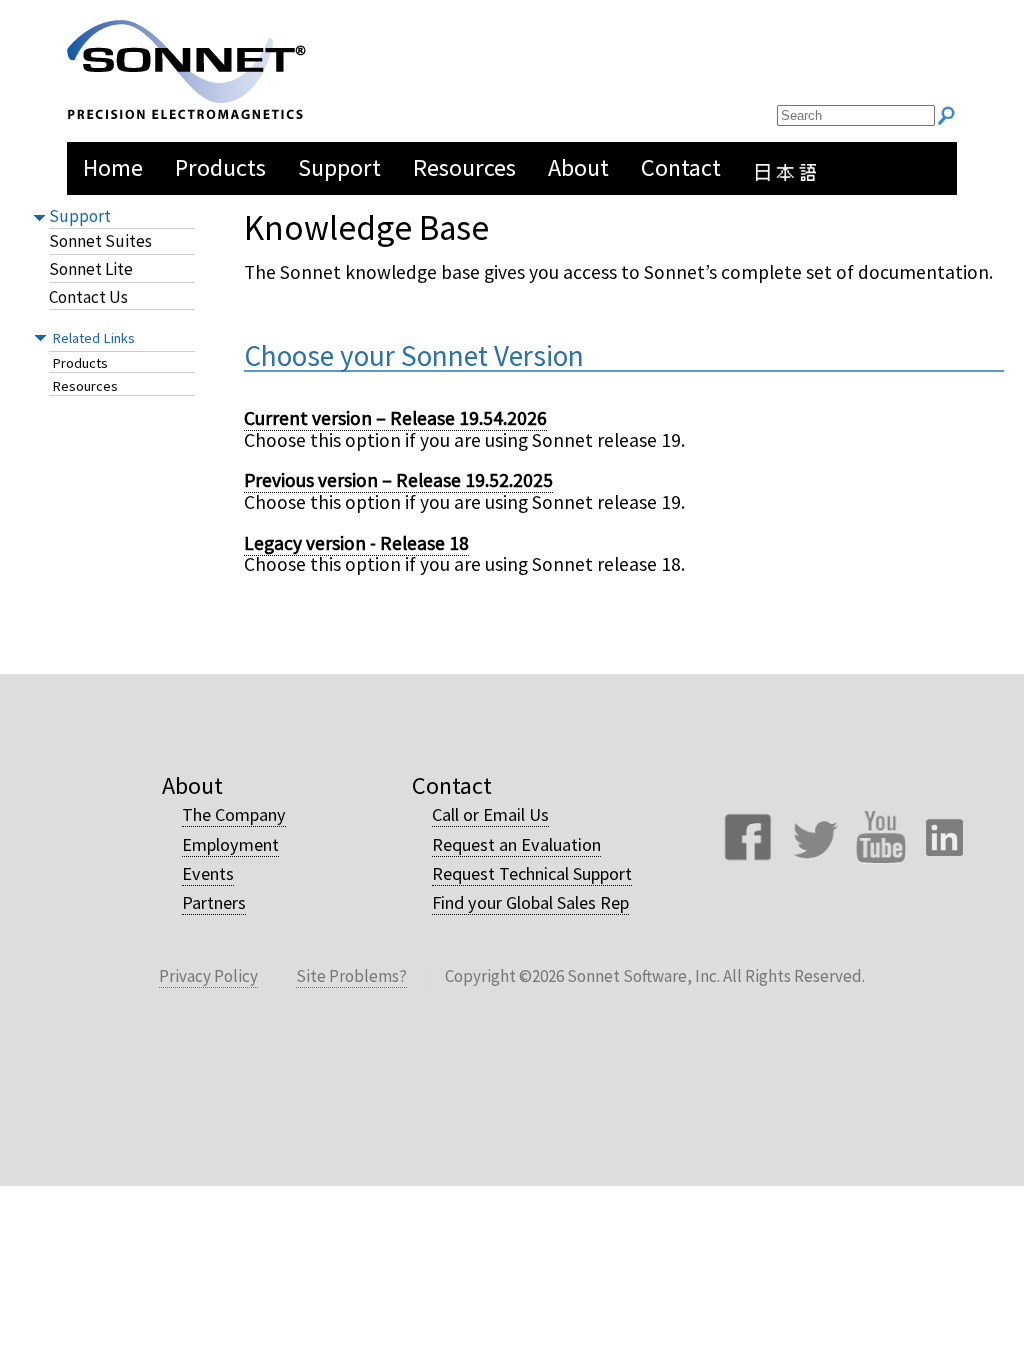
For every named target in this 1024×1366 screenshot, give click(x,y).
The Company (234, 814)
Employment (230, 844)
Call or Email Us (490, 814)
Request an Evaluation (516, 844)
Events (208, 873)
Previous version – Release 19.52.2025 (398, 480)
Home (113, 167)
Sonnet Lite (91, 270)
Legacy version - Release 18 (356, 543)
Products (80, 363)
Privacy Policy (208, 976)
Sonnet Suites (100, 242)
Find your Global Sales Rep (530, 902)
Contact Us (88, 298)
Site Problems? (351, 976)
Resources (85, 386)
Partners (214, 902)
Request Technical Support (532, 873)
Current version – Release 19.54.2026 (395, 418)
